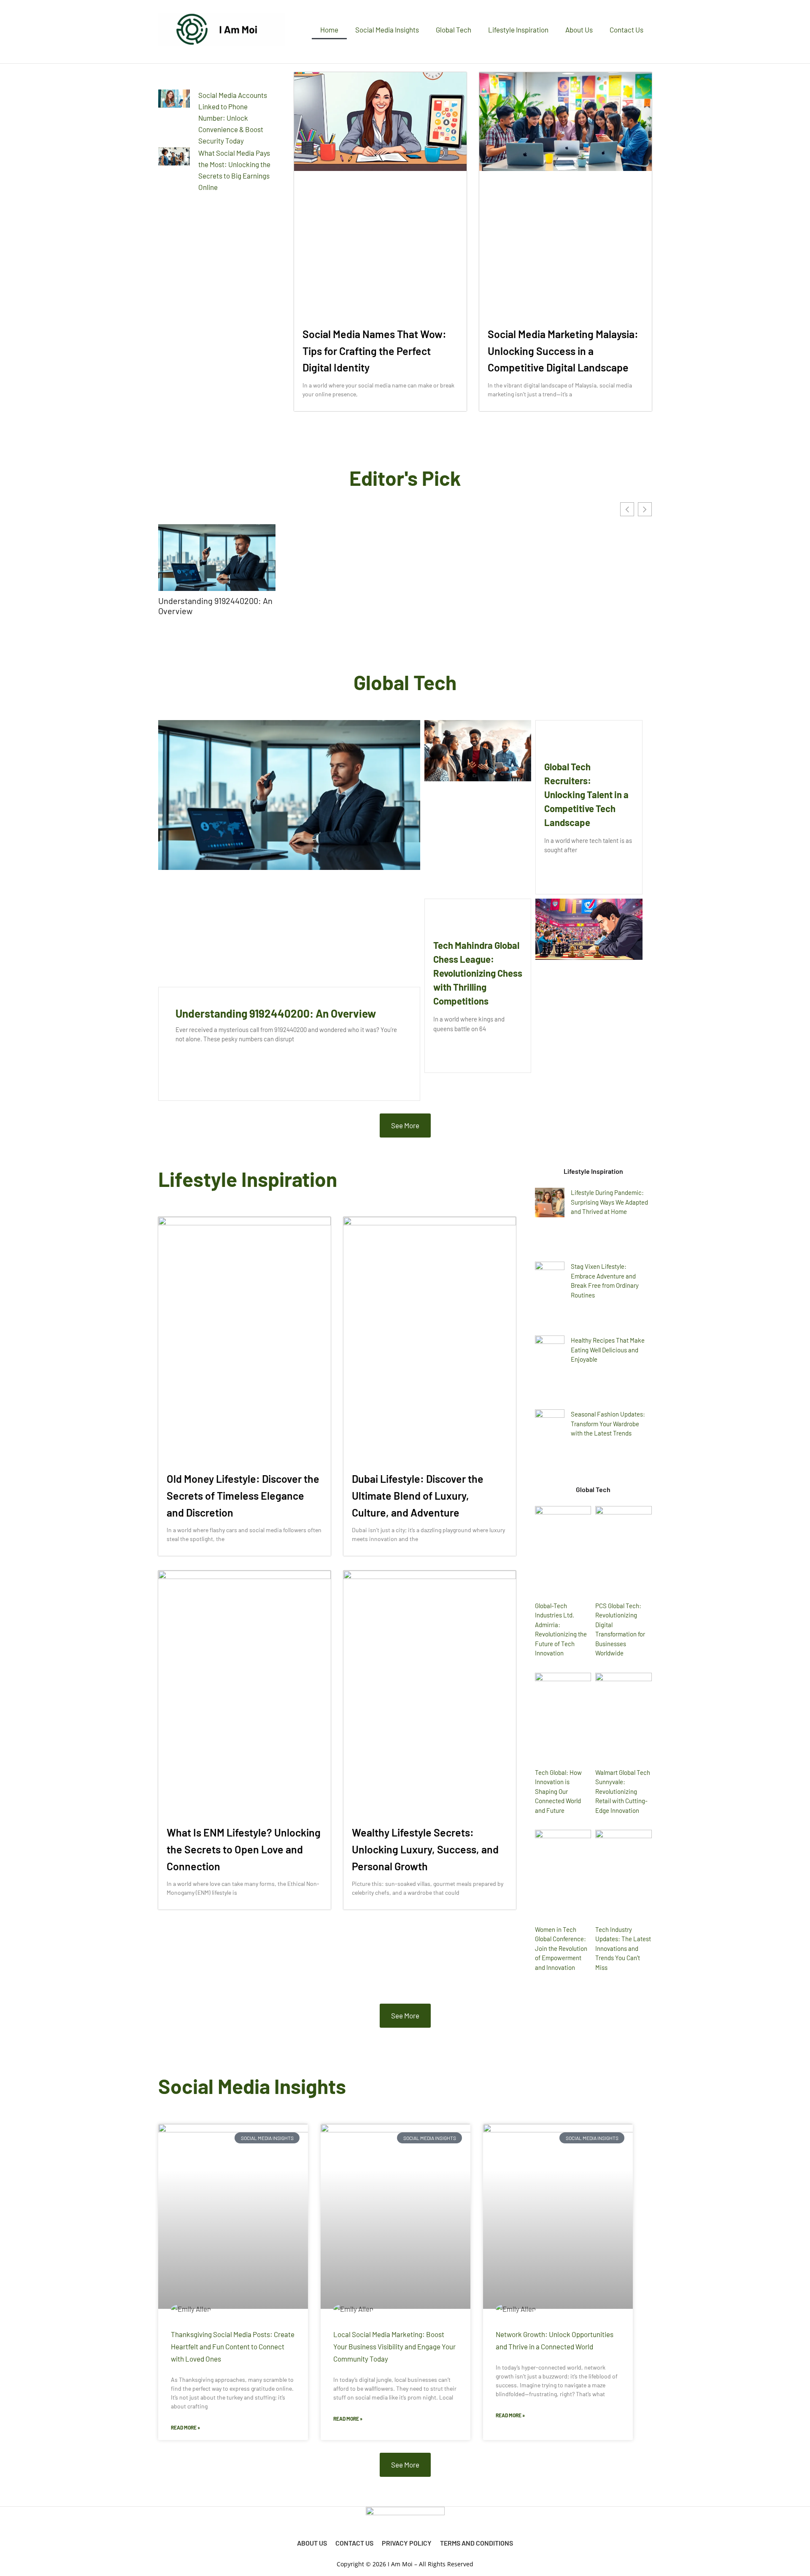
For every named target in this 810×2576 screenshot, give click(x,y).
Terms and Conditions (477, 2543)
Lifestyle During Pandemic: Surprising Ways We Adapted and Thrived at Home (609, 1202)
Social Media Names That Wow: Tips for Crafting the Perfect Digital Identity (374, 351)
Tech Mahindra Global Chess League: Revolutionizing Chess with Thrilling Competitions (478, 973)
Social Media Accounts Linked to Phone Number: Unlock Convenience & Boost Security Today (233, 118)
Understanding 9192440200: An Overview (215, 606)
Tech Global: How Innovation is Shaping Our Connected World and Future (558, 1791)
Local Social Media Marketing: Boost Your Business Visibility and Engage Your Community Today (394, 2346)
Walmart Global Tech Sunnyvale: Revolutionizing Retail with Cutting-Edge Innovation (623, 1791)
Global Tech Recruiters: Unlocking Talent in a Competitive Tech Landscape (586, 794)
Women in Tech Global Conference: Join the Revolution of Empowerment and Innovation (561, 1948)
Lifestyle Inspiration (518, 30)
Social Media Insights (387, 30)
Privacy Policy (407, 2543)
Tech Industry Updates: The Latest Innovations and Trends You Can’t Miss (623, 1948)
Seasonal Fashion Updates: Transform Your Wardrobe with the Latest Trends (608, 1423)
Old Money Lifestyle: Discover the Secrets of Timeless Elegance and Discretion (243, 1495)
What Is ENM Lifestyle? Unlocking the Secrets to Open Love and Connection (244, 1849)
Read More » (185, 2427)
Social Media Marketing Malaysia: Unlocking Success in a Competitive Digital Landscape (563, 351)
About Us (579, 30)
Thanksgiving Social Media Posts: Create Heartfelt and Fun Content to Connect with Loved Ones (233, 2346)
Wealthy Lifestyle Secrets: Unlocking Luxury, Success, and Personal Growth (425, 1849)
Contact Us (626, 30)
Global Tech (454, 30)
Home (329, 30)
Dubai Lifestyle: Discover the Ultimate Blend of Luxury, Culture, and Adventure (418, 1495)
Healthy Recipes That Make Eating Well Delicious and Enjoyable (608, 1350)
